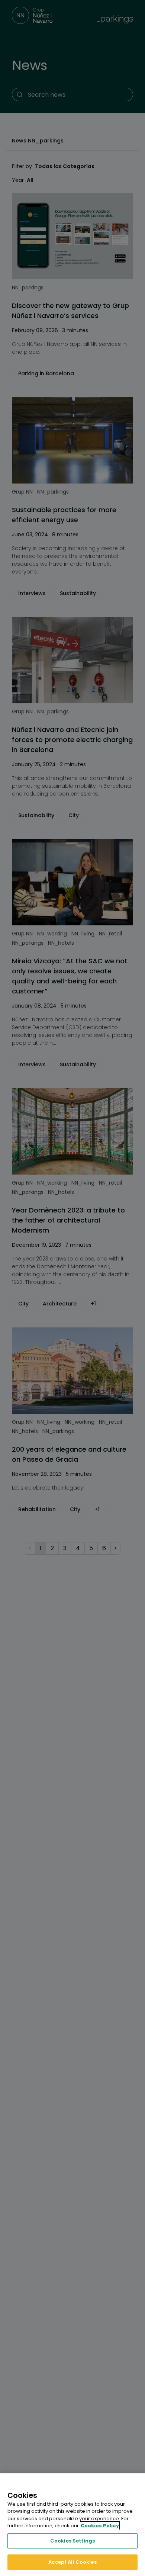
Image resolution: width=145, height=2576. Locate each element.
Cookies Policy (100, 2526)
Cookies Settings (72, 2541)
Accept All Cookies (72, 2562)
